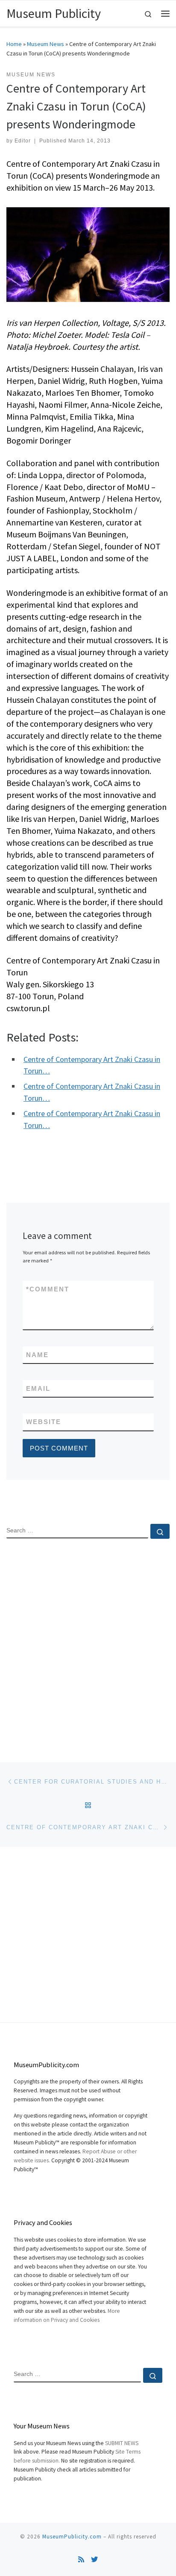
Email (38, 1388)
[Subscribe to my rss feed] (81, 2560)
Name (37, 1355)
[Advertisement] (88, 1643)
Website (44, 1422)
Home (14, 44)
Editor (23, 141)
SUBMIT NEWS (122, 2443)
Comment (48, 1289)
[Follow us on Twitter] (94, 2560)
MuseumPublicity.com (72, 2537)
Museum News (45, 44)
